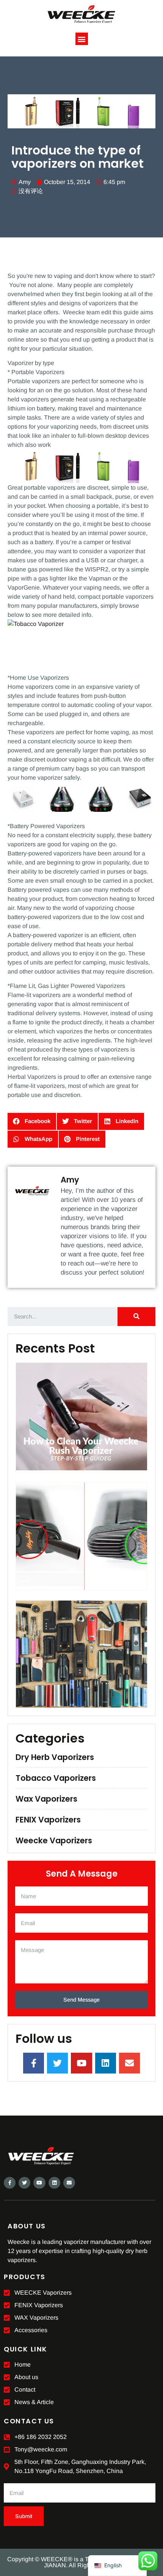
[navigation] (117, 2566)
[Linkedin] (54, 2183)
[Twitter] (24, 2183)
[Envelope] (69, 2183)
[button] (82, 39)
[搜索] (136, 1317)
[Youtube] (39, 2183)
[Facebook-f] (10, 2183)
